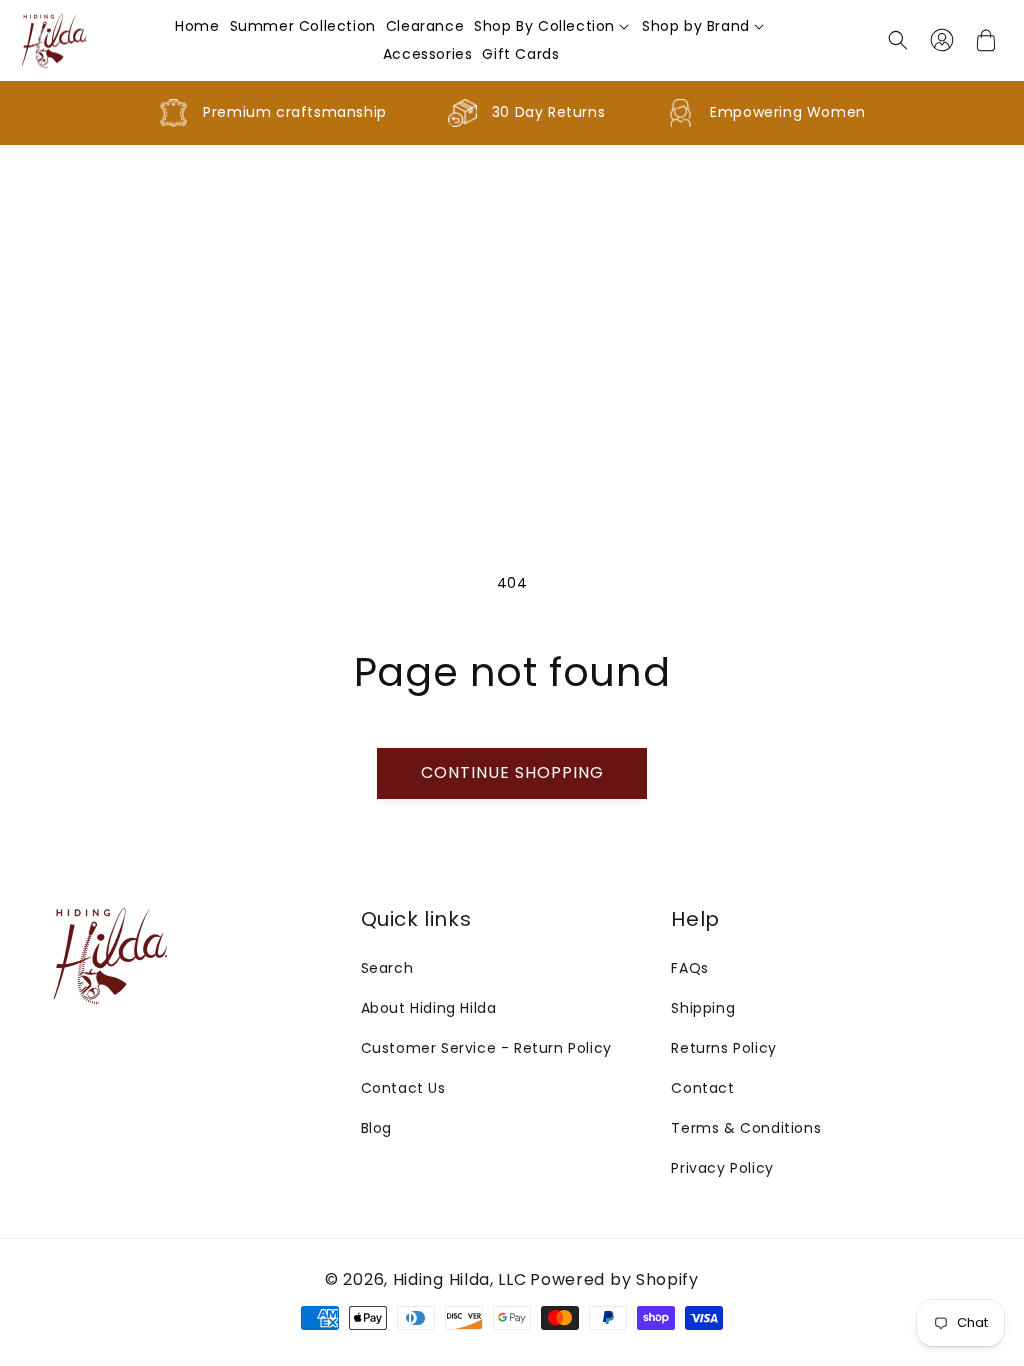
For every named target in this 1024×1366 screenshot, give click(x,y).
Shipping (703, 1008)
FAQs (689, 968)
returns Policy (723, 1048)
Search (387, 968)
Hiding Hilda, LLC (460, 1279)
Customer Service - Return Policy (486, 1048)
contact (702, 1088)
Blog (376, 1128)
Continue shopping (512, 772)
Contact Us (403, 1088)
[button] (553, 26)
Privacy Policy (722, 1168)
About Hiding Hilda (429, 1008)
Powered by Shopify (614, 1279)
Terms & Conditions (746, 1128)
